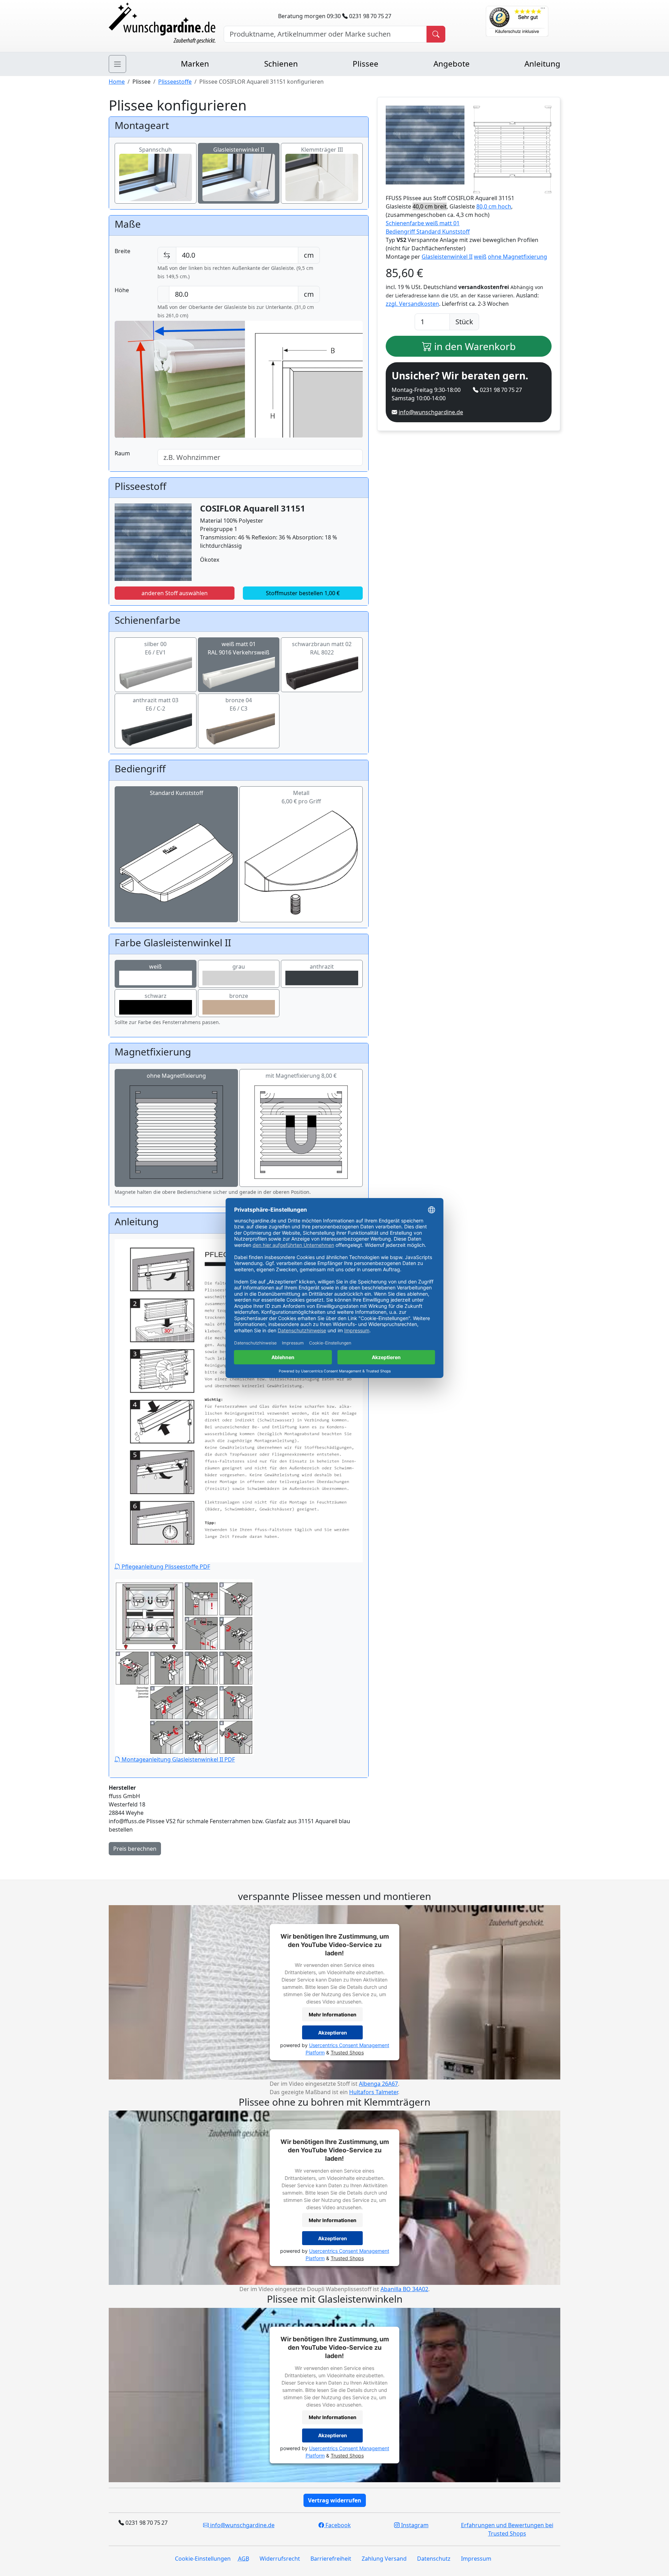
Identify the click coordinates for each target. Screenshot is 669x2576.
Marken (195, 64)
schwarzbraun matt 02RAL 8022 (322, 648)
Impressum (476, 2559)
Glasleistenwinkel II (239, 150)
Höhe (122, 290)
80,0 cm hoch (494, 206)
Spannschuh (155, 150)
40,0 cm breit (430, 206)
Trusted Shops (347, 2053)
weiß (155, 967)
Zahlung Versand (384, 2559)
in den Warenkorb (474, 346)
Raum (122, 453)
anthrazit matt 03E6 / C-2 (156, 704)
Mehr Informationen (333, 2014)
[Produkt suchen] (436, 34)
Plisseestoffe (175, 82)
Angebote (452, 64)
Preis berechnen (135, 1849)
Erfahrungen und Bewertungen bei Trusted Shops (507, 2529)
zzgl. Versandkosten (412, 304)
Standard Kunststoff (176, 793)
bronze (239, 996)
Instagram (414, 2525)
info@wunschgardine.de (431, 412)
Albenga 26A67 (378, 2084)
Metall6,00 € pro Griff (301, 797)
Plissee (366, 64)
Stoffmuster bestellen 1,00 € (303, 593)
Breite (122, 251)
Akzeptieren (333, 2033)
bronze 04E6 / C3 (239, 704)
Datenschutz (434, 2559)
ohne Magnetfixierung (176, 1076)
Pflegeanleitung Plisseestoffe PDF (165, 1567)
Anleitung (542, 64)
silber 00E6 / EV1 (155, 648)
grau (239, 967)
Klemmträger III (322, 150)
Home (117, 82)
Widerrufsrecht (280, 2559)
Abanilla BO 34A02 (404, 2289)
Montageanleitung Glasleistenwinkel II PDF (178, 1759)
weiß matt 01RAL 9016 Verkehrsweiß (239, 648)
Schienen (281, 64)
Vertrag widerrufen (335, 2500)
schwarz (156, 996)
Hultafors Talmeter (374, 2092)
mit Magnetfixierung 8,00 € (301, 1076)
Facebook (337, 2525)
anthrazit (322, 967)
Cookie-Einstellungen (203, 2559)
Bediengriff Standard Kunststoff (428, 232)
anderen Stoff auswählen (175, 593)
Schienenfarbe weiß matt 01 (423, 223)
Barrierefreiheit (331, 2559)
